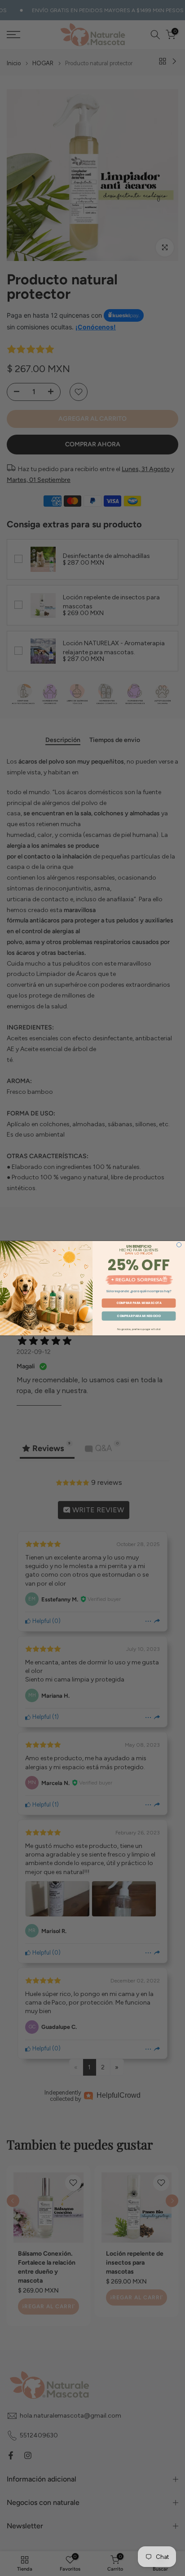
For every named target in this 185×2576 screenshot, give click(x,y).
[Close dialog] (179, 1245)
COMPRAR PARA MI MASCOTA (139, 1302)
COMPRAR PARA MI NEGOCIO (139, 1315)
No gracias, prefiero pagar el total (139, 1329)
